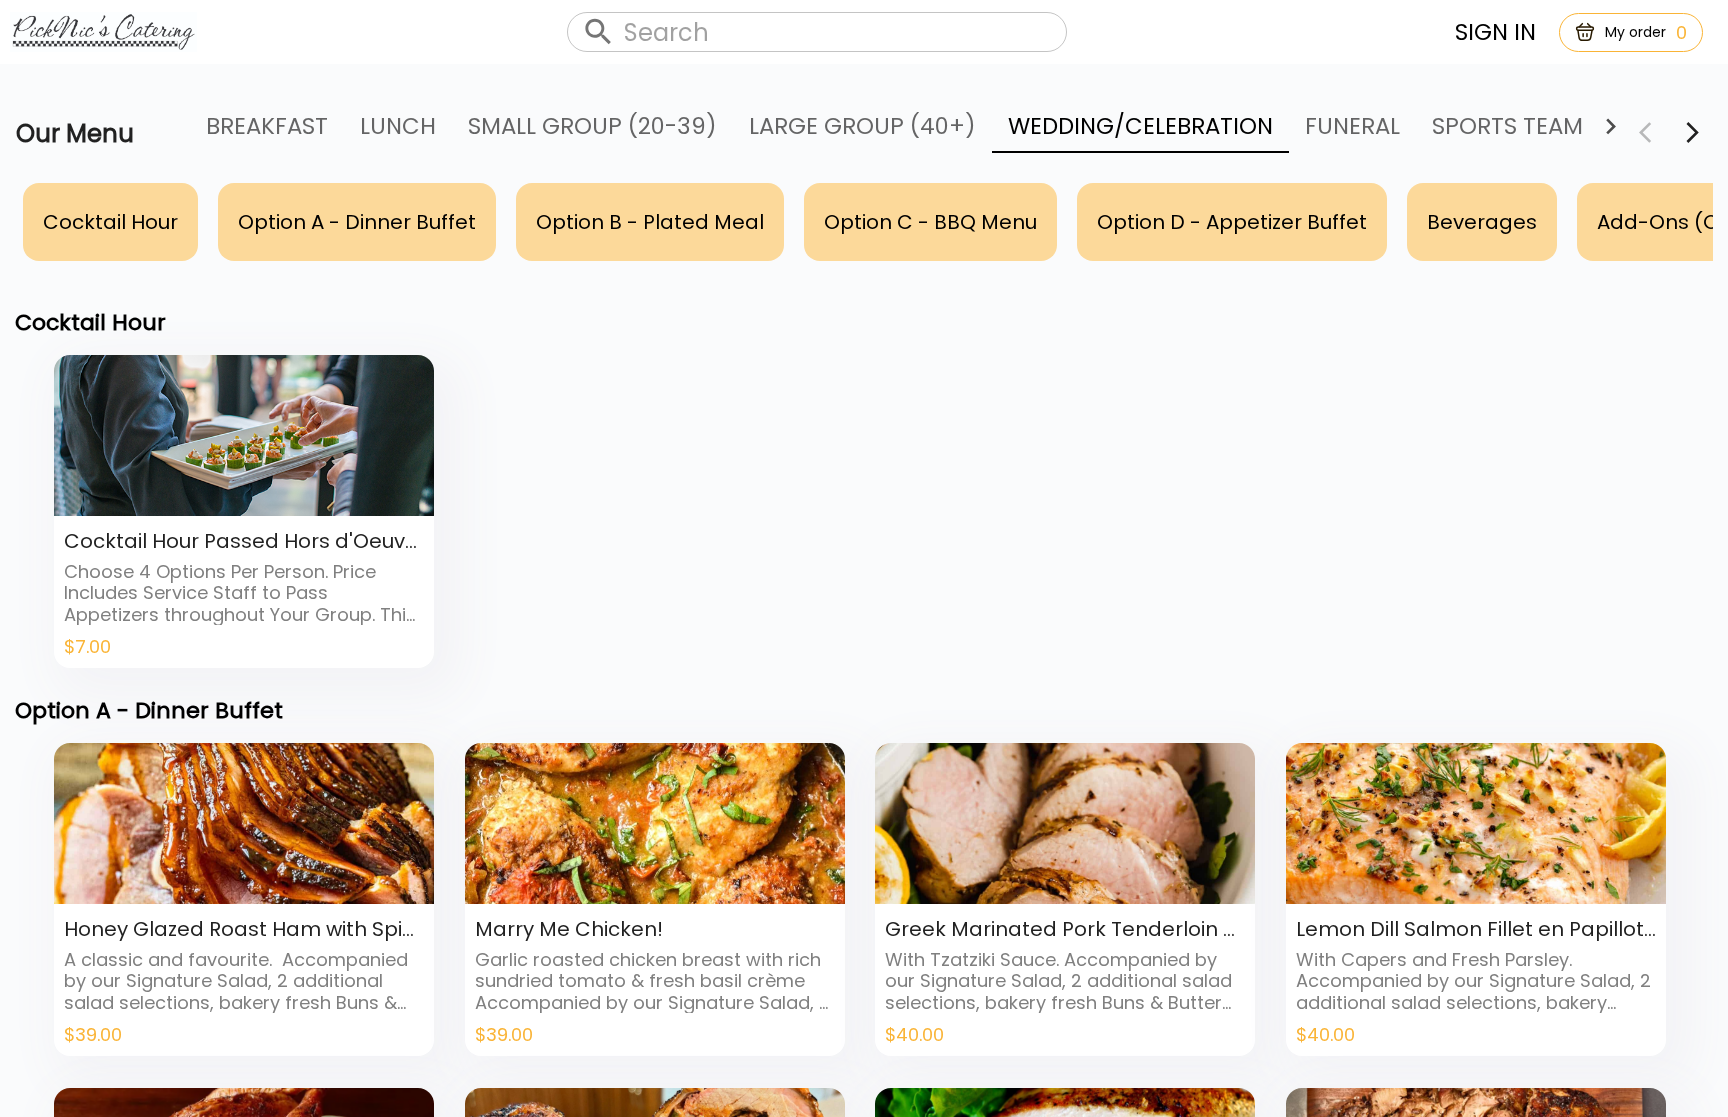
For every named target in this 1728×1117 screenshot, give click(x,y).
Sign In (1495, 32)
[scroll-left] (1692, 132)
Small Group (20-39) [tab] (592, 126)
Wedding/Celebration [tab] (1140, 126)
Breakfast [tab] (267, 126)
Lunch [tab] (398, 126)
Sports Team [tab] (1507, 126)
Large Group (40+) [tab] (862, 126)
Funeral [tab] (1352, 126)
